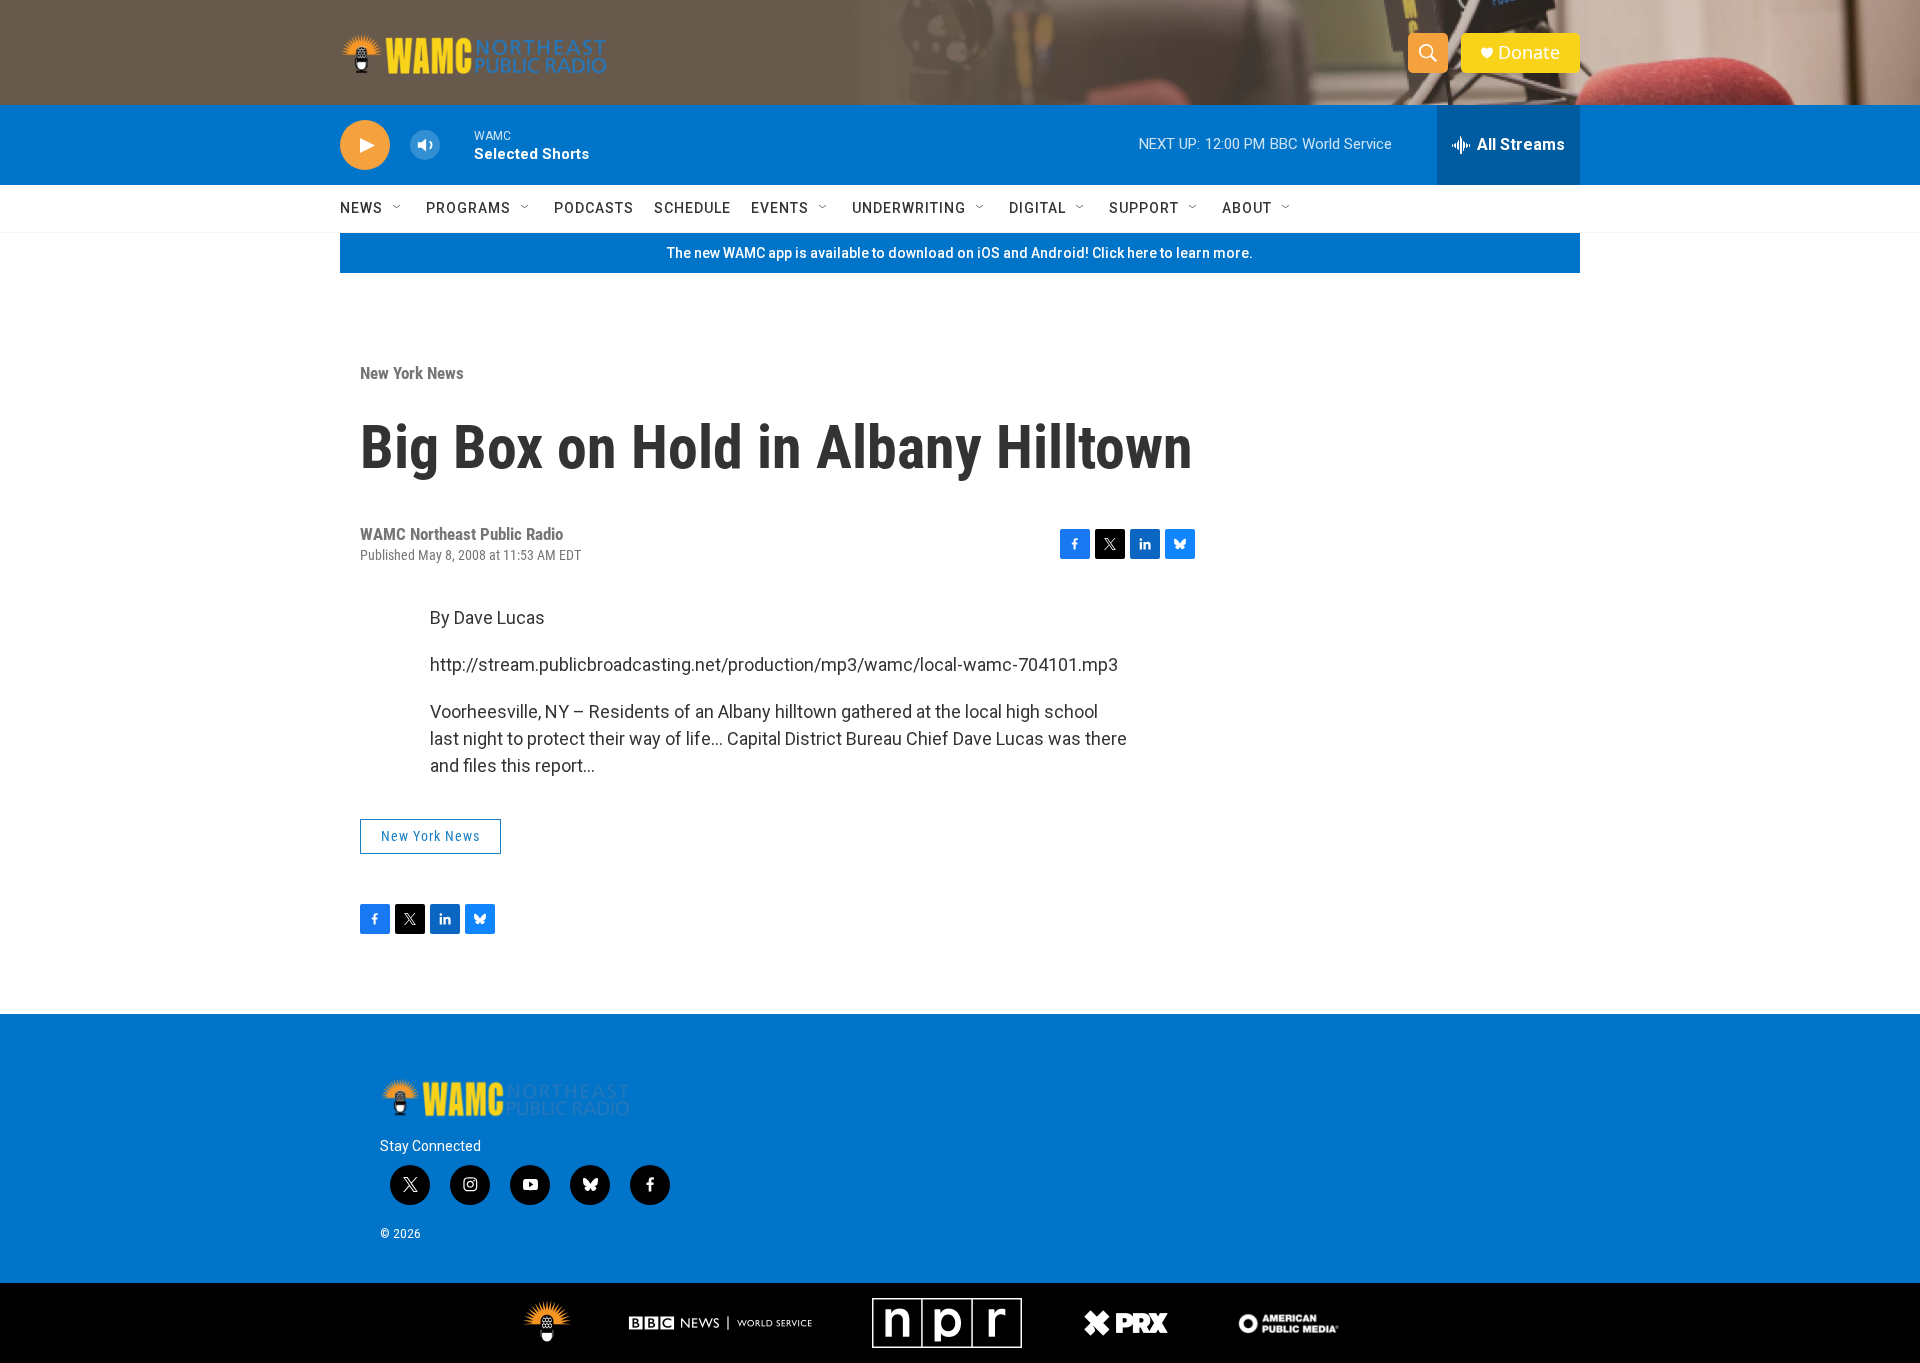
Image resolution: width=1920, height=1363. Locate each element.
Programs (468, 208)
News (361, 208)
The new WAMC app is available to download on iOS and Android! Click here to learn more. (960, 253)
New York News (412, 373)
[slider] (457, 144)
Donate (1529, 52)
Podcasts (594, 208)
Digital (1037, 208)
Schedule (692, 208)
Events (780, 208)
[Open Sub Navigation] (398, 208)
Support (1144, 208)
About (1247, 208)
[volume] (425, 145)
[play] (365, 145)
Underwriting (909, 208)
